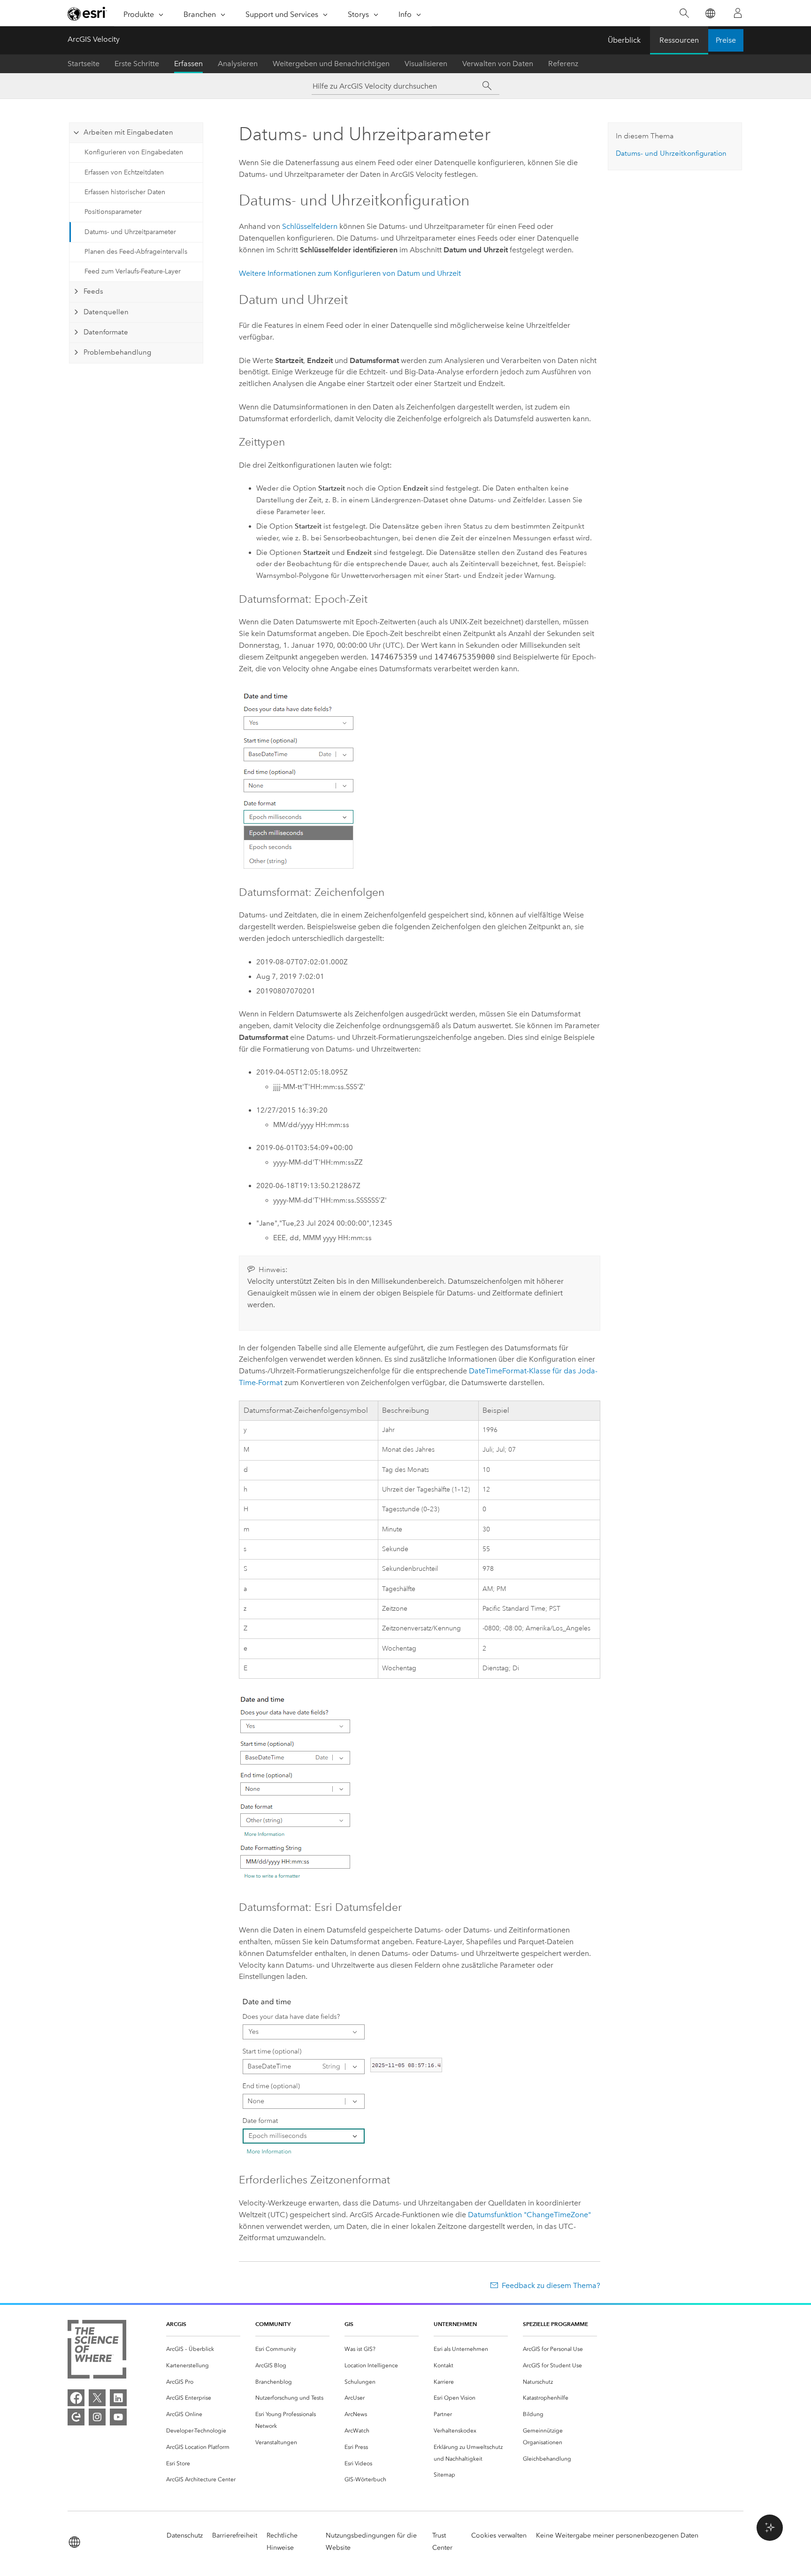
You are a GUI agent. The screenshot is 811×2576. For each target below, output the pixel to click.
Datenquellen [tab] (106, 312)
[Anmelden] (738, 13)
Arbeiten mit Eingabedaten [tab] (128, 132)
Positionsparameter (113, 212)
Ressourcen (679, 40)
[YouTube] (118, 2417)
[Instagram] (97, 2417)
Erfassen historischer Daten (125, 192)
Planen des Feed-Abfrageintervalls (136, 252)
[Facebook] (76, 2398)
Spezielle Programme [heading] (555, 2324)
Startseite (84, 64)
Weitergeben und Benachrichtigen (331, 64)
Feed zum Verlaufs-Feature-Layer (133, 271)
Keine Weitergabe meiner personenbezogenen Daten (617, 2535)
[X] (97, 2398)
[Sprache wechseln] (710, 13)
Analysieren (238, 64)
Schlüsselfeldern (310, 226)
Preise (726, 40)
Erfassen (188, 64)
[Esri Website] (87, 14)
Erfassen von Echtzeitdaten (124, 172)
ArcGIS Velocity (94, 39)
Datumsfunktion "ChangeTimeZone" (529, 2215)
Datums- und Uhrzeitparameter (130, 232)
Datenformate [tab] (106, 332)
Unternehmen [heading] (455, 2324)
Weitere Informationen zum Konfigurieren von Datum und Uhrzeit (350, 273)
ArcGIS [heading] (176, 2324)
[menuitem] (203, 2349)
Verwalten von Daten (498, 64)
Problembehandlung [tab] (117, 352)
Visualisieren (426, 64)
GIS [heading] (349, 2324)
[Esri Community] (76, 2417)
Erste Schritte (137, 64)
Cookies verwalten (499, 2535)
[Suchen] (684, 13)
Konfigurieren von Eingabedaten (134, 152)
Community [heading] (273, 2324)
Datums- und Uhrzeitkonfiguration (671, 153)
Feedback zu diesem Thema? (551, 2285)
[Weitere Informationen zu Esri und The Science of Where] (97, 2351)
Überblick (624, 40)
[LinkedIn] (118, 2398)
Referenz (563, 64)
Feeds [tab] (93, 291)
